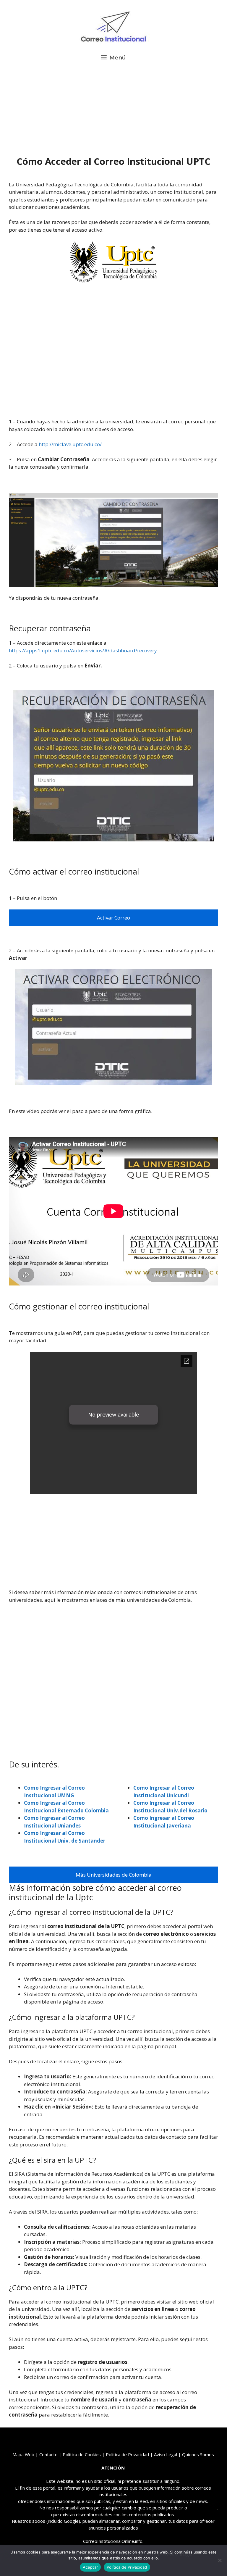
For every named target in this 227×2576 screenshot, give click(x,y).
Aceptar (90, 2567)
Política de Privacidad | (130, 2454)
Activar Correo (113, 918)
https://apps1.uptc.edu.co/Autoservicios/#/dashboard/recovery (83, 650)
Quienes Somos (198, 2454)
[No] (220, 2560)
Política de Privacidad (127, 2567)
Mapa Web (23, 2454)
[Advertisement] (113, 112)
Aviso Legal (166, 2454)
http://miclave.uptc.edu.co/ (70, 444)
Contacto (48, 2454)
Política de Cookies (82, 2454)
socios (39, 2521)
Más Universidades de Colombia (114, 1875)
